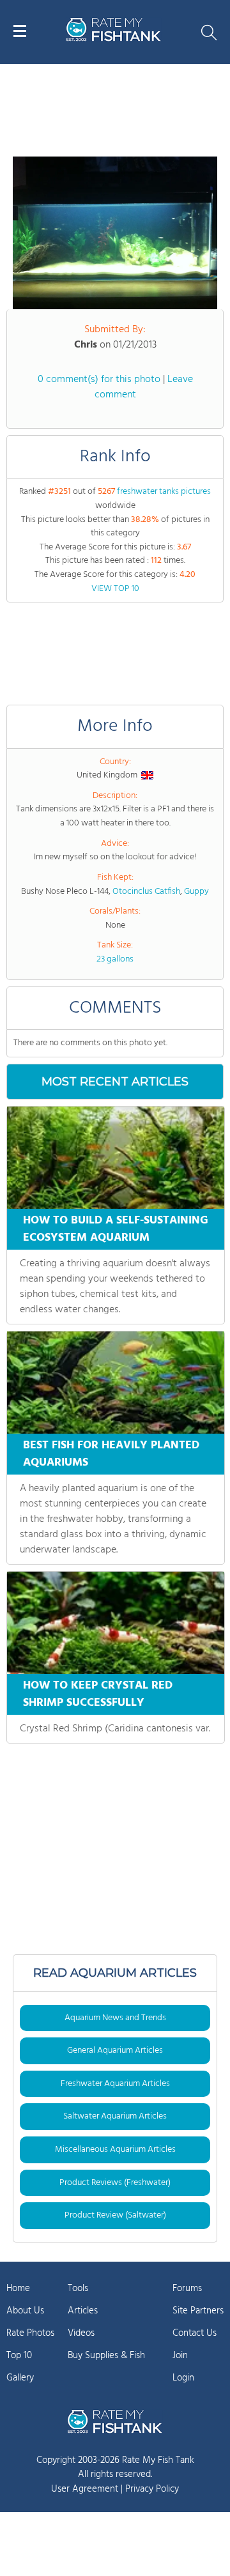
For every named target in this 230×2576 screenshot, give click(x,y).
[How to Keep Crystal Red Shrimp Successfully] (116, 1623)
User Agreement (85, 2489)
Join (180, 2356)
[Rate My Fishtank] (114, 39)
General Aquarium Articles (115, 2051)
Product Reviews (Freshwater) (115, 2183)
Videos (81, 2333)
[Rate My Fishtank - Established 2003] (115, 2421)
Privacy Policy (152, 2489)
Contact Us (195, 2333)
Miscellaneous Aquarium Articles (115, 2150)
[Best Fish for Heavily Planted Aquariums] (116, 1383)
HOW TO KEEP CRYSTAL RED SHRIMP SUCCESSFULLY (98, 1694)
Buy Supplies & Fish (106, 2356)
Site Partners (198, 2311)
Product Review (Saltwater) (115, 2215)
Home (18, 2288)
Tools (78, 2288)
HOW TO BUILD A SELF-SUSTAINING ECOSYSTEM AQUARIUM (116, 1229)
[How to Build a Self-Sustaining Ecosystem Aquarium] (116, 1158)
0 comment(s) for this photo (99, 379)
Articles (83, 2311)
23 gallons (115, 959)
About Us (25, 2311)
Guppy (196, 892)
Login (183, 2378)
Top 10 (19, 2356)
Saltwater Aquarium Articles (115, 2116)
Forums (187, 2288)
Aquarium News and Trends (115, 2018)
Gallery (20, 2378)
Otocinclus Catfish (146, 892)
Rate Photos (30, 2333)
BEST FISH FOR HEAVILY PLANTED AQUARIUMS (111, 1454)
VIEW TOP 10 (115, 589)
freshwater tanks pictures (164, 492)
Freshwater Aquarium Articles (115, 2084)
